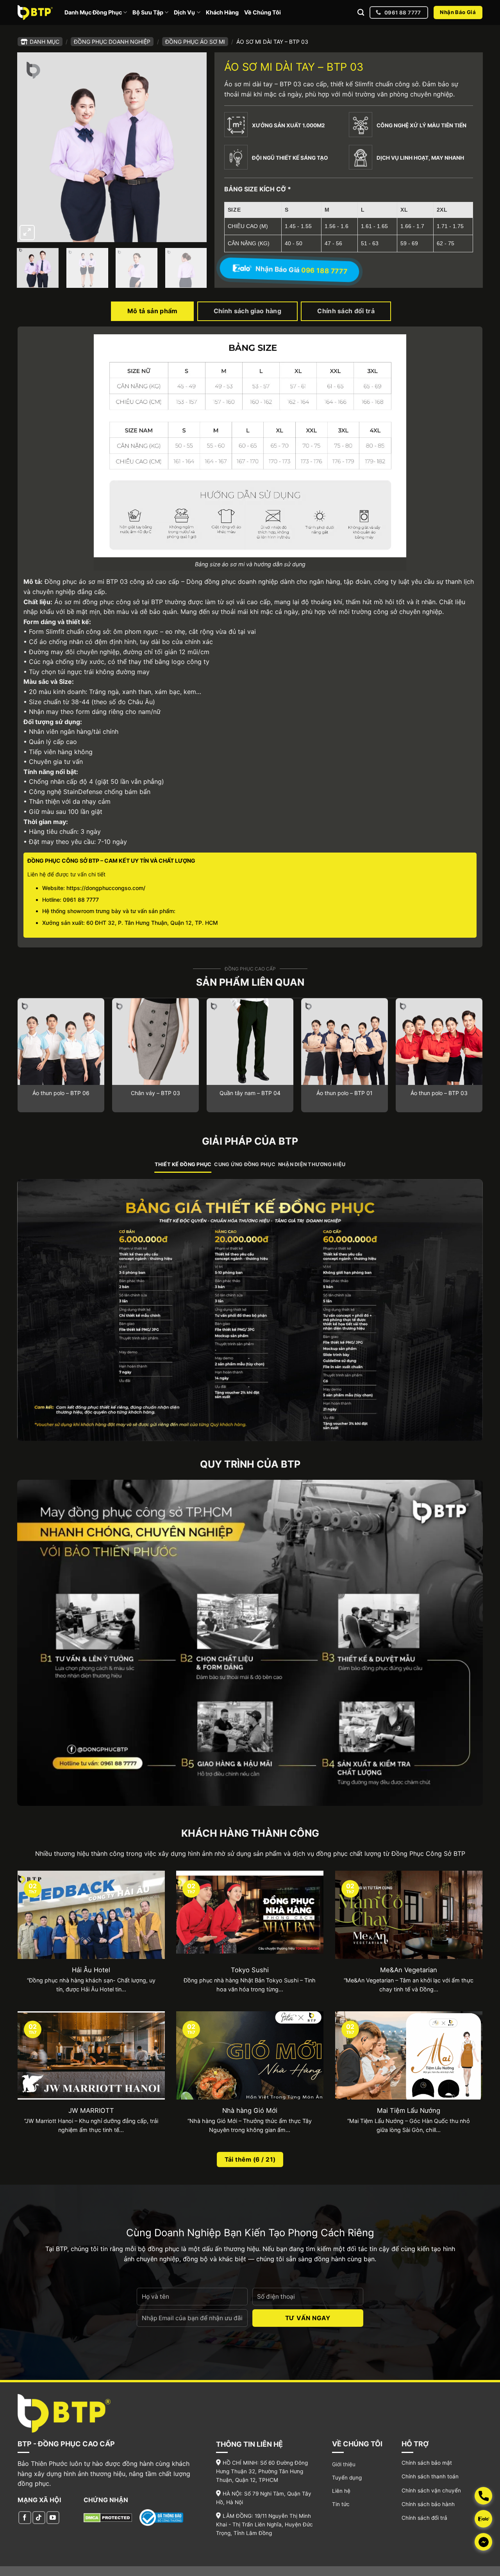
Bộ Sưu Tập (148, 12)
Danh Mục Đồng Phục (93, 12)
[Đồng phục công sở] (35, 12)
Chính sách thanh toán (430, 2476)
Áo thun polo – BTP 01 (345, 1093)
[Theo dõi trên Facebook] (25, 2518)
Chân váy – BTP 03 (155, 1093)
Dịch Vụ (184, 12)
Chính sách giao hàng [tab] (247, 311)
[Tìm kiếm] (361, 13)
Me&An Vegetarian (409, 1970)
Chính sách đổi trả (424, 2518)
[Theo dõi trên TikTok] (39, 2518)
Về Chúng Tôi (262, 12)
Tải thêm (250, 2159)
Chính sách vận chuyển (431, 2490)
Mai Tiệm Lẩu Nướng (409, 2110)
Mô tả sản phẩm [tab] (152, 311)
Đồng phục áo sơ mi (195, 42)
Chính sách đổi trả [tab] (346, 311)
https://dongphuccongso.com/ (106, 888)
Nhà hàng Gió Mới (250, 2110)
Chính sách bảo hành (428, 2504)
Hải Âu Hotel (91, 1970)
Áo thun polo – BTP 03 (439, 1093)
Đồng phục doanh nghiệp (112, 42)
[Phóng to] (27, 233)
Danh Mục (45, 42)
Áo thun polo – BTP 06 (61, 1093)
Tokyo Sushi (250, 1970)
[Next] (193, 147)
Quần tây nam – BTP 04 (250, 1093)
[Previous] (30, 147)
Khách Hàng (222, 12)
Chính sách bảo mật (427, 2463)
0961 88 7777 (81, 900)
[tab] (183, 1165)
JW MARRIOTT (91, 2110)
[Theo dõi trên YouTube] (53, 2518)
